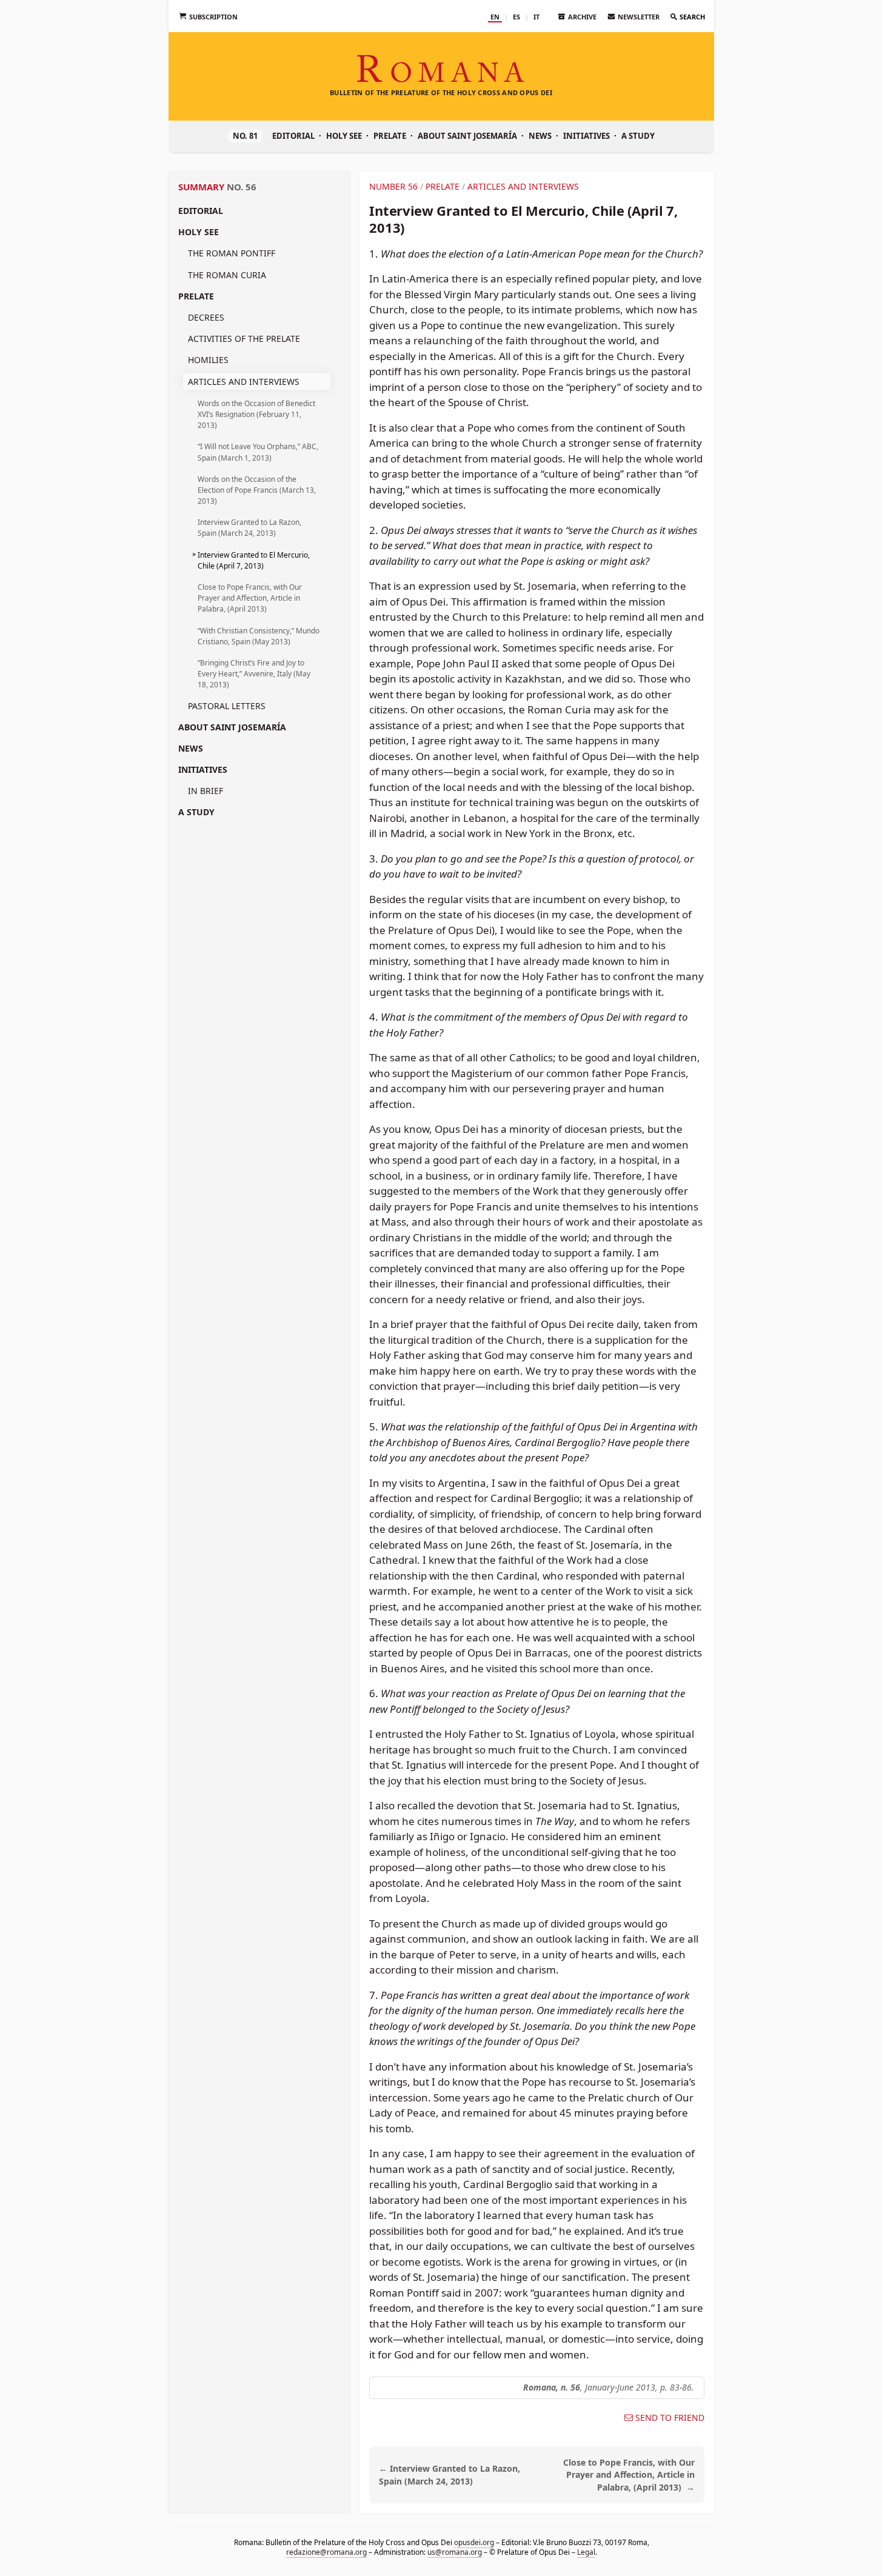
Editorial (293, 136)
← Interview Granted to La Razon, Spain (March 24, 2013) (449, 2475)
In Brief (205, 791)
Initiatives (586, 136)
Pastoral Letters (227, 706)
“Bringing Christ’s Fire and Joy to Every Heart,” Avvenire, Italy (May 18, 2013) (254, 674)
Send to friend (670, 2418)
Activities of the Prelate (244, 339)
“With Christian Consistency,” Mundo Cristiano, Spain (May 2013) (259, 636)
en (495, 17)
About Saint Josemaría (467, 136)
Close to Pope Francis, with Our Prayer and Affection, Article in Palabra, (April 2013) (250, 598)
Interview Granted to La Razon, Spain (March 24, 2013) (249, 528)
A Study (638, 136)
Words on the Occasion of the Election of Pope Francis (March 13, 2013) (257, 490)
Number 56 (393, 186)
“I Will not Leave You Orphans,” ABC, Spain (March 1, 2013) (258, 452)
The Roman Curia (227, 275)
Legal (586, 2552)
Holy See (344, 136)
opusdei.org (473, 2542)
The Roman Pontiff (232, 253)
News (540, 136)
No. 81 (245, 136)
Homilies (208, 360)
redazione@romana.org (326, 2552)
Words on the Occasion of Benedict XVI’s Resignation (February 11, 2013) (256, 414)
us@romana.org (454, 2552)
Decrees (206, 317)
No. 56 (242, 187)
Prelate (390, 136)
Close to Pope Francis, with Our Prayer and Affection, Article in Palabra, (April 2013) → (629, 2475)
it (536, 17)
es (516, 17)
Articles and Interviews (244, 382)
